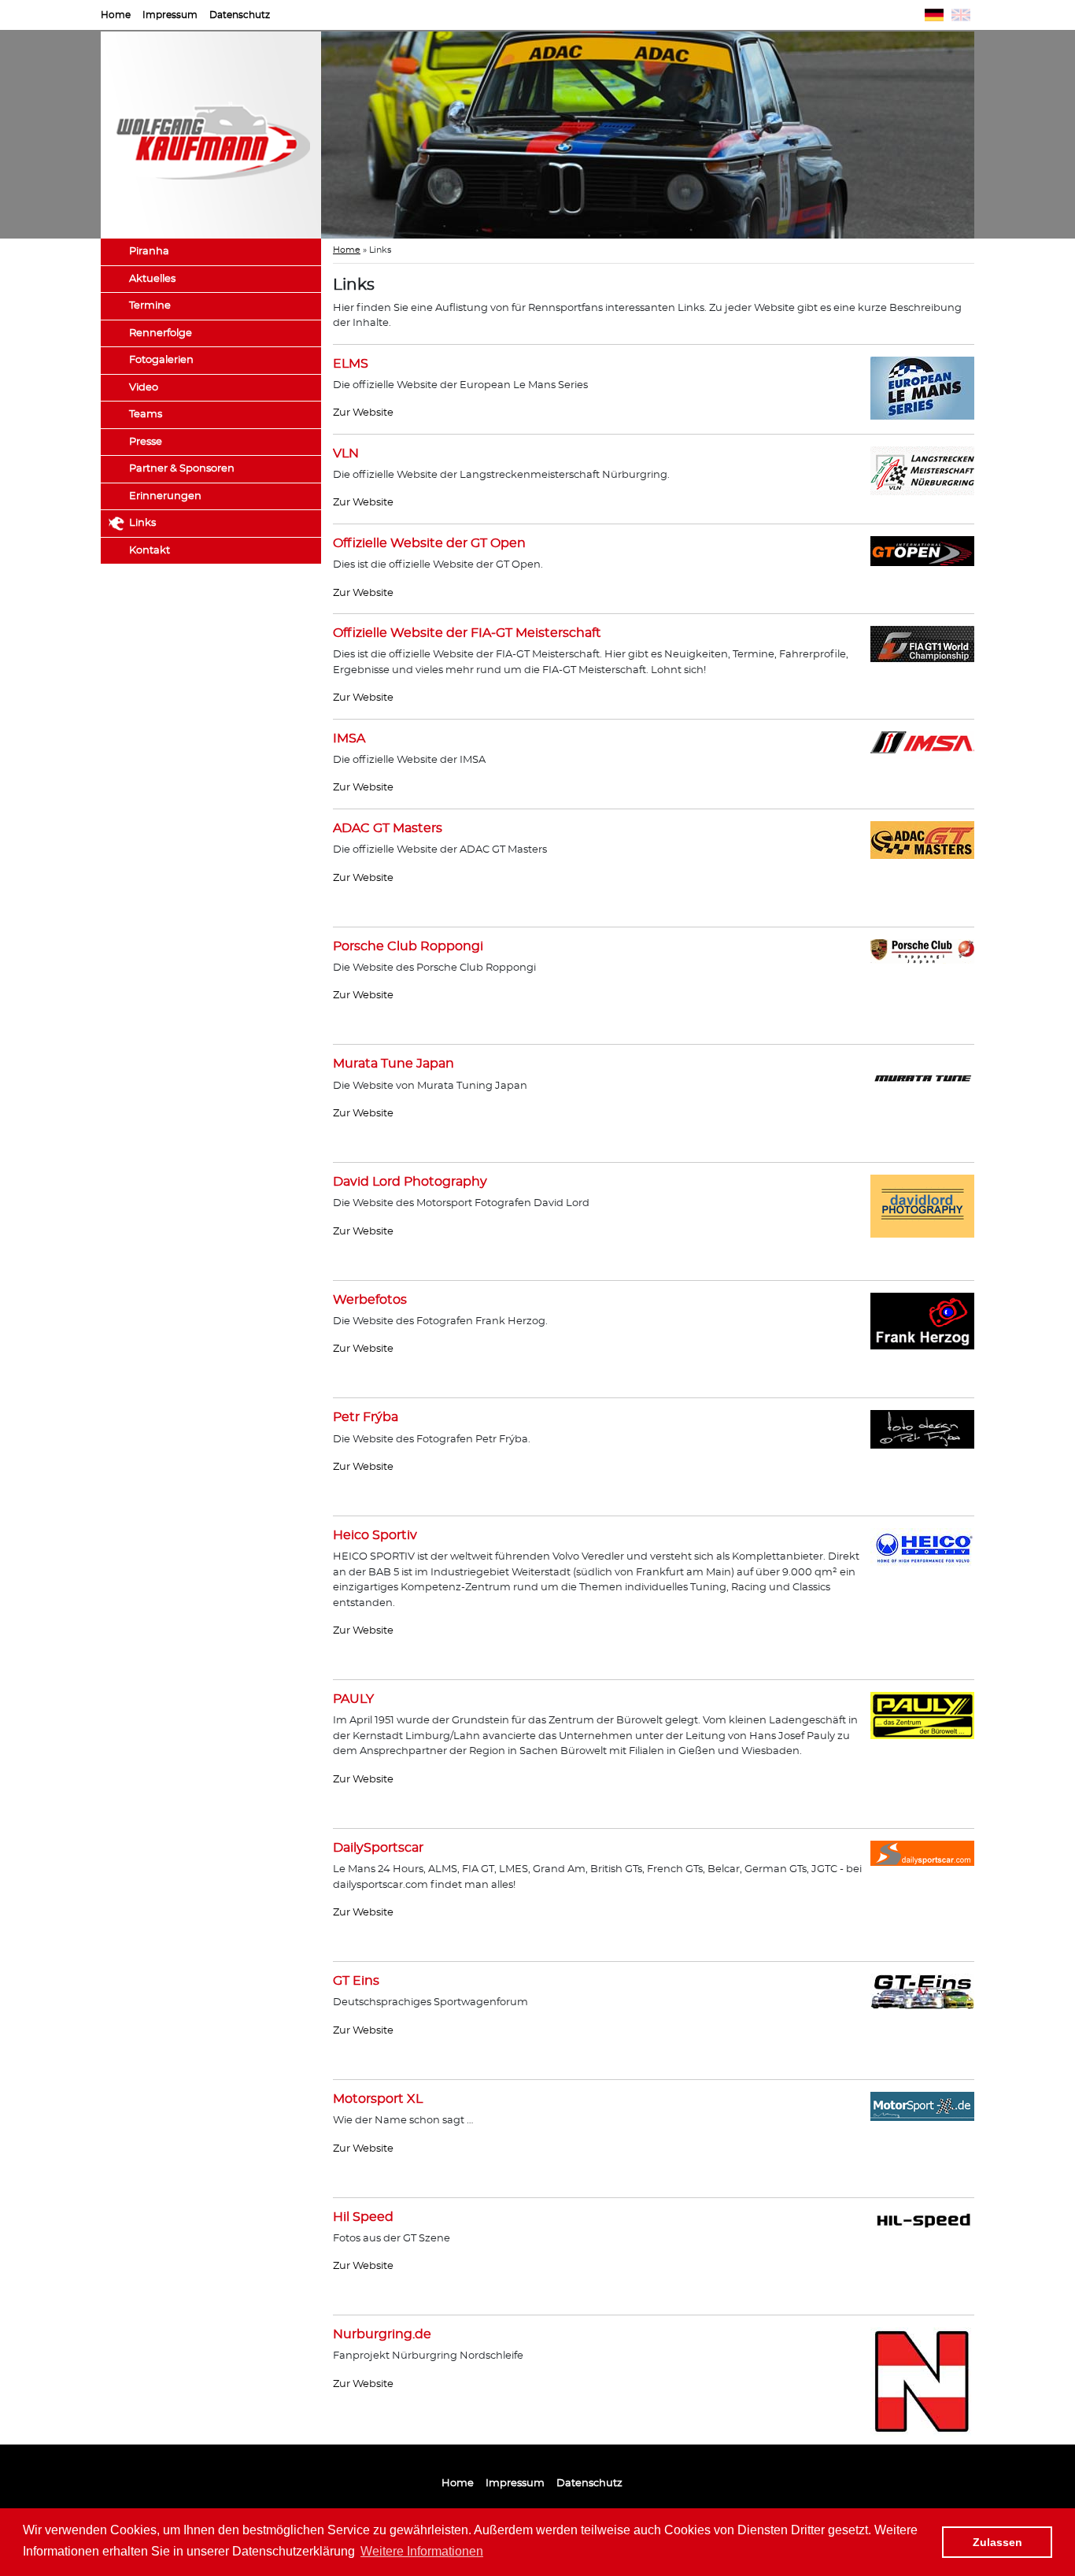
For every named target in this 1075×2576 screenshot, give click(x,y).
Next (998, 135)
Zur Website (363, 413)
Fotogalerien (161, 360)
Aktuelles (152, 279)
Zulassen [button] (997, 2542)
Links (142, 523)
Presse (146, 442)
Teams (146, 415)
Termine (150, 306)
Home (116, 15)
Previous (297, 135)
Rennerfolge (161, 333)
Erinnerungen (165, 496)
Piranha (149, 252)
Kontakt (150, 551)
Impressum (170, 15)
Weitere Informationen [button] (422, 2551)
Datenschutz (240, 15)
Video (144, 388)
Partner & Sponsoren (182, 469)
